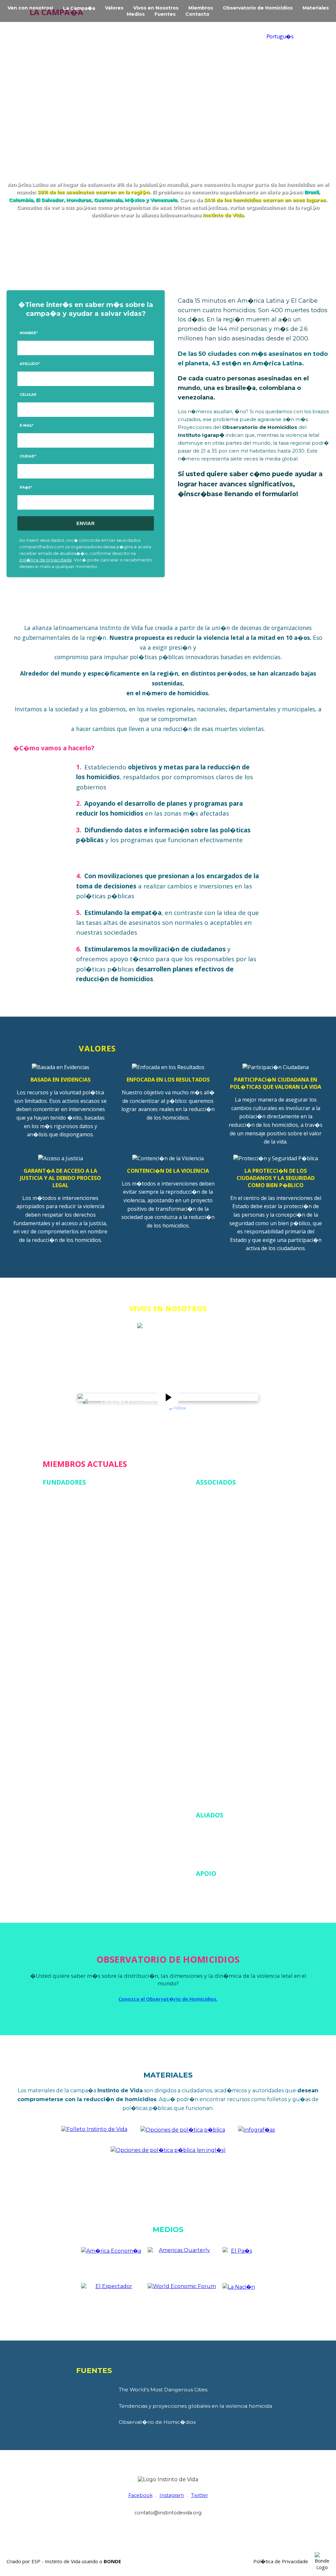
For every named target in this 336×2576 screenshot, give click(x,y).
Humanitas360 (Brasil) (220, 1701)
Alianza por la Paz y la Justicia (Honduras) (241, 1508)
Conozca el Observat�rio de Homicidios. (168, 1999)
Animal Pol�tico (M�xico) (225, 1517)
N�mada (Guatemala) (67, 1621)
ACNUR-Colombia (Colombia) (228, 1500)
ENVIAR (85, 523)
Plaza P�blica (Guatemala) (72, 1656)
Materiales (316, 8)
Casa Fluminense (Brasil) (222, 1570)
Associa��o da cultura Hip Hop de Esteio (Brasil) (251, 1544)
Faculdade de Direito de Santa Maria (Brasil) (244, 1623)
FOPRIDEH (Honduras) (221, 1641)
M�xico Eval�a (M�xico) (72, 1612)
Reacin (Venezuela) (63, 1665)
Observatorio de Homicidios (258, 8)
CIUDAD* (28, 456)
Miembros (201, 8)
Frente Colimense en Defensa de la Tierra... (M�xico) (254, 1659)
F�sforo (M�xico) (64, 1559)
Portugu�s (280, 36)
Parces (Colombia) (216, 1754)
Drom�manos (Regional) (71, 1532)
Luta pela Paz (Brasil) (219, 1745)
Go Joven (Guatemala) (220, 1692)
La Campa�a (79, 8)
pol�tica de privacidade (46, 560)
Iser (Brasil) (208, 1727)
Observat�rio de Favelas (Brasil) (79, 1639)
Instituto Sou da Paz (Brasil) (73, 1577)
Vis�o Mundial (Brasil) (67, 1692)
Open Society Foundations (225, 1891)
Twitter (199, 2495)
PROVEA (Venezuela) (218, 1763)
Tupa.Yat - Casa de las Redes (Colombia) (240, 1789)
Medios (136, 14)
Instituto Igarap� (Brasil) (71, 1585)
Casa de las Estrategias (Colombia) (81, 1523)
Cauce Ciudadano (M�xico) (226, 1562)
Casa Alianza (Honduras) (222, 1553)
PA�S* (26, 487)
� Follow (177, 1408)
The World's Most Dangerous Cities (163, 2390)
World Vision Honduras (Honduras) (234, 1798)
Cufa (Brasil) (209, 1588)
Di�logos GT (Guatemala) (225, 1606)
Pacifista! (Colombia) (65, 1647)
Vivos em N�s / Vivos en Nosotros (134, 1408)
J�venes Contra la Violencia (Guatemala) (87, 1594)
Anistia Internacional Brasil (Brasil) (233, 1526)
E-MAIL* (27, 426)
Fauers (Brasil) (212, 1632)
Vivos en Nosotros (156, 8)
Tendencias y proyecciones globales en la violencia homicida (195, 2406)
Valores (114, 8)
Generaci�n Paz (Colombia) (226, 1683)
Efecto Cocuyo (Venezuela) (72, 1541)
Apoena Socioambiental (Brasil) (230, 1535)
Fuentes (165, 14)
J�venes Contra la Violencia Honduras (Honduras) (251, 1736)
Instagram (172, 2495)
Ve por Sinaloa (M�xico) (70, 1683)
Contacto (197, 14)
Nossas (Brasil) (59, 1630)
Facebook (140, 2495)
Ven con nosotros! (30, 8)
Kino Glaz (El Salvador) (67, 1603)
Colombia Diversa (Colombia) (228, 1579)
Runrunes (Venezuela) (219, 1771)
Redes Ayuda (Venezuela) (70, 1674)
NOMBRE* (29, 333)
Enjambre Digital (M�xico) (72, 1550)
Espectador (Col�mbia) (222, 1615)
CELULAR (28, 395)
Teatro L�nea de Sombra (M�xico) (236, 1780)
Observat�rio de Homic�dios (157, 2422)
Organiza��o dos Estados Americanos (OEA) (247, 1856)
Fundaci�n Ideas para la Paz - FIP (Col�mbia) (94, 1568)
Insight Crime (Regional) (222, 1718)
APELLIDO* (30, 364)
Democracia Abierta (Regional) (229, 1597)
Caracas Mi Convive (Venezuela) (77, 1515)
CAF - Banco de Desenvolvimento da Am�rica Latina (254, 1832)
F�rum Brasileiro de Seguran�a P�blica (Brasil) (250, 1650)
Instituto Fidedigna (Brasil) (225, 1709)
